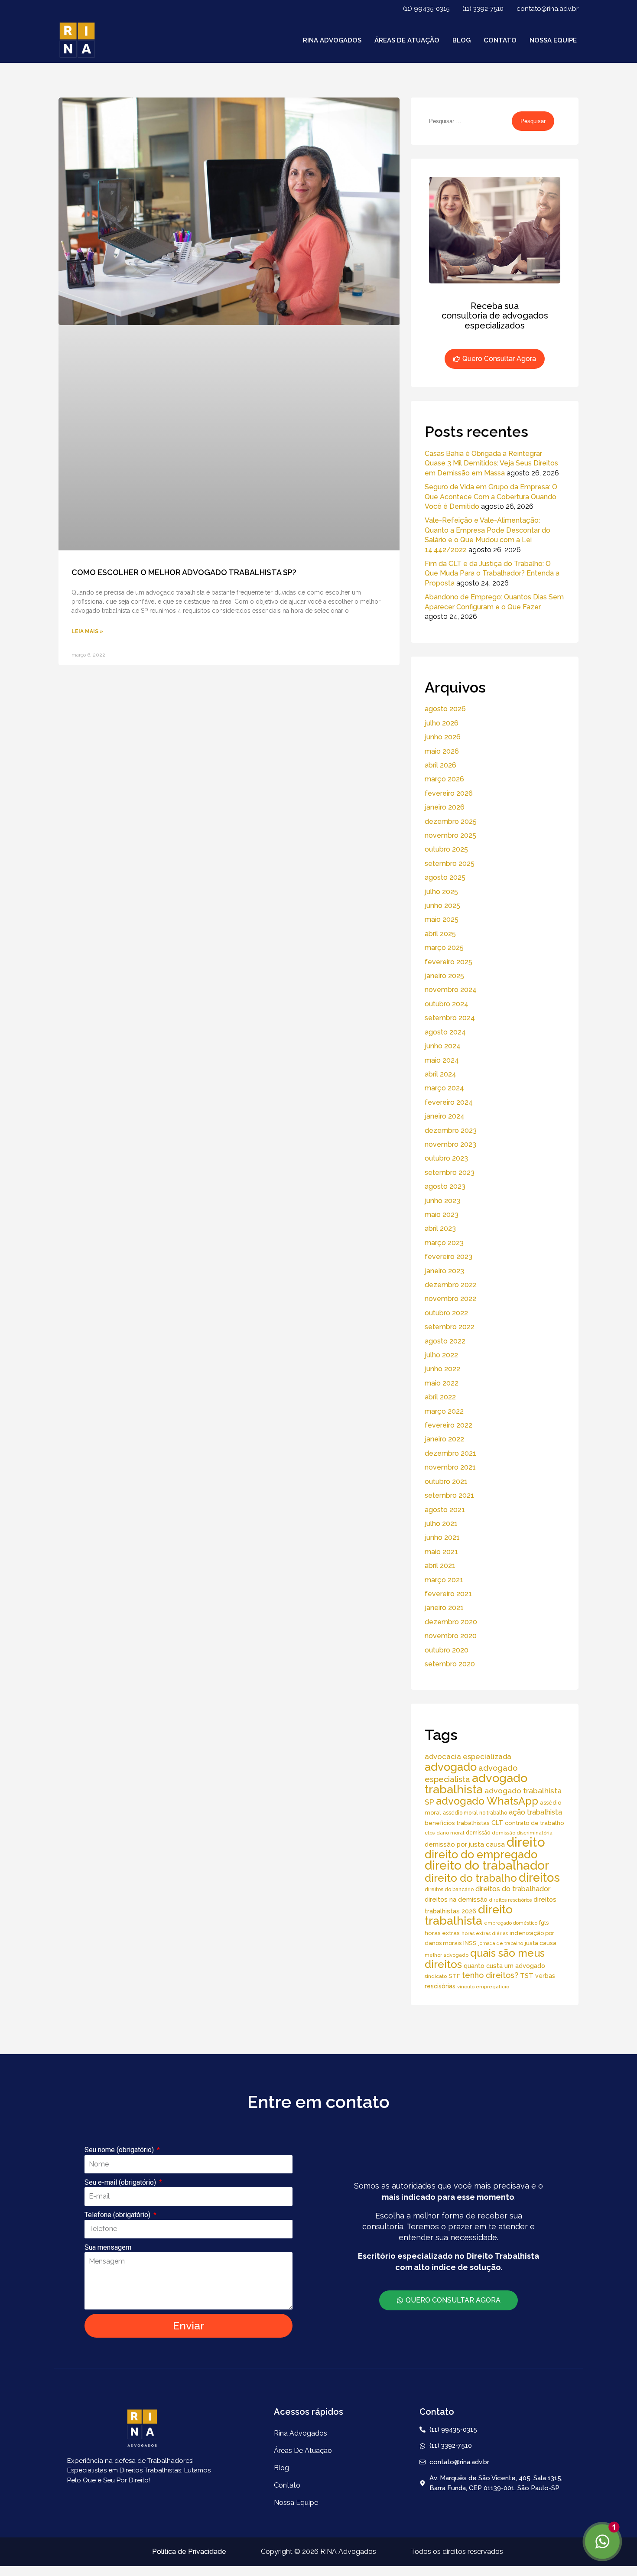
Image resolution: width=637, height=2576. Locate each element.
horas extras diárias (485, 1933)
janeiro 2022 (444, 1439)
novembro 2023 (450, 1144)
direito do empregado (481, 1854)
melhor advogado (447, 1955)
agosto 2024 (445, 1032)
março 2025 (444, 948)
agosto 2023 (445, 1186)
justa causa (541, 1943)
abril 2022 (440, 1397)
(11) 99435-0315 (426, 9)
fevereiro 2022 (448, 1425)
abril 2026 (440, 765)
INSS (470, 1943)
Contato (500, 40)
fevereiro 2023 (448, 1257)
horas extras (442, 1933)
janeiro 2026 (445, 807)
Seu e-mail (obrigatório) (121, 2182)
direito (526, 1842)
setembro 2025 (450, 864)
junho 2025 (442, 906)
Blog (461, 40)
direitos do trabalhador (513, 1889)
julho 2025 (441, 892)
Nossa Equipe (553, 40)
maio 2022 (442, 1383)
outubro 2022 (446, 1313)
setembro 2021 (449, 1495)
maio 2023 (442, 1215)
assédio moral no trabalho (475, 1813)
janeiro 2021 (444, 1608)
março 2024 (444, 1088)
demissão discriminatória (522, 1833)
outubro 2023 (446, 1158)
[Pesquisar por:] (468, 121)
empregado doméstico (511, 1923)
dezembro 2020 (451, 1622)
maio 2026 (442, 751)
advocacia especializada (468, 1756)
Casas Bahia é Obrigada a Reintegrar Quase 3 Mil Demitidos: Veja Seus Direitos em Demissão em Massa (491, 463)
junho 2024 (443, 1046)
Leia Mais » (87, 631)
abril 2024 (440, 1074)
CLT (497, 1823)
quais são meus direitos (485, 1959)
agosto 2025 (445, 877)
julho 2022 (441, 1355)
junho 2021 (442, 1537)
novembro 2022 (450, 1299)
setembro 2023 (450, 1173)
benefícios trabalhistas (457, 1823)
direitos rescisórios (510, 1900)
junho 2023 (442, 1201)
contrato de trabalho (535, 1823)
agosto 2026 (445, 709)
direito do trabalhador (487, 1865)
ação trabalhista (535, 1812)
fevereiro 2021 (448, 1594)
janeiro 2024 (445, 1116)
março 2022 (444, 1411)
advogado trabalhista (476, 1784)
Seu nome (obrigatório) (120, 2150)
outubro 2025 (446, 849)
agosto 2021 (445, 1510)
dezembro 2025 (451, 821)
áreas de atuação (407, 40)
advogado (451, 1767)
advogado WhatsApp (487, 1801)
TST (527, 1976)
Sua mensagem (108, 2247)
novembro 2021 (450, 1467)
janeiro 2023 (444, 1271)
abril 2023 (440, 1228)
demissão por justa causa (465, 1844)
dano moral (450, 1833)
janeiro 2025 (444, 976)
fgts (544, 1923)
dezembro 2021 (450, 1453)
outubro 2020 (447, 1650)
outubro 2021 (446, 1482)
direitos (539, 1877)
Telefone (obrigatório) (118, 2215)
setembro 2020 (450, 1664)
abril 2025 (440, 934)
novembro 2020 (451, 1636)
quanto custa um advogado (504, 1966)
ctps (430, 1833)
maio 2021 (441, 1552)
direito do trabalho (471, 1878)
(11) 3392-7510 (483, 9)
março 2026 (444, 779)
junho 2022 (442, 1369)
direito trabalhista (469, 1915)
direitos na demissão (456, 1899)
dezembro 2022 (451, 1285)
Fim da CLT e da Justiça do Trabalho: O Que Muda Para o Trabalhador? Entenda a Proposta (492, 573)
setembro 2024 (450, 1018)
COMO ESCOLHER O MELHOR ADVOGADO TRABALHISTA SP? (184, 572)
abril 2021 (440, 1566)
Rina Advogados (332, 40)
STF (454, 1976)
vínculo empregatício (483, 1987)
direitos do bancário (449, 1889)
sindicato (436, 1976)
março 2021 (444, 1580)
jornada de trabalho (501, 1943)
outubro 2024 (447, 1004)
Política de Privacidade (189, 2552)
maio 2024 (442, 1060)
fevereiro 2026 (449, 793)
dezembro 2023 (451, 1130)
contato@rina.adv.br (548, 9)
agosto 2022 (445, 1341)
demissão (478, 1833)
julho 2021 (441, 1524)
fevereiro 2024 (449, 1102)
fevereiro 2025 (448, 962)
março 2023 (444, 1243)
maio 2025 (442, 919)
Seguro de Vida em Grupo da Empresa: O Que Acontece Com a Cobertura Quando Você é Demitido (491, 497)
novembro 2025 (450, 835)
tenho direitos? (490, 1975)
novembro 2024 (451, 990)
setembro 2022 (450, 1327)
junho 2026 (443, 737)
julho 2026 (442, 723)
